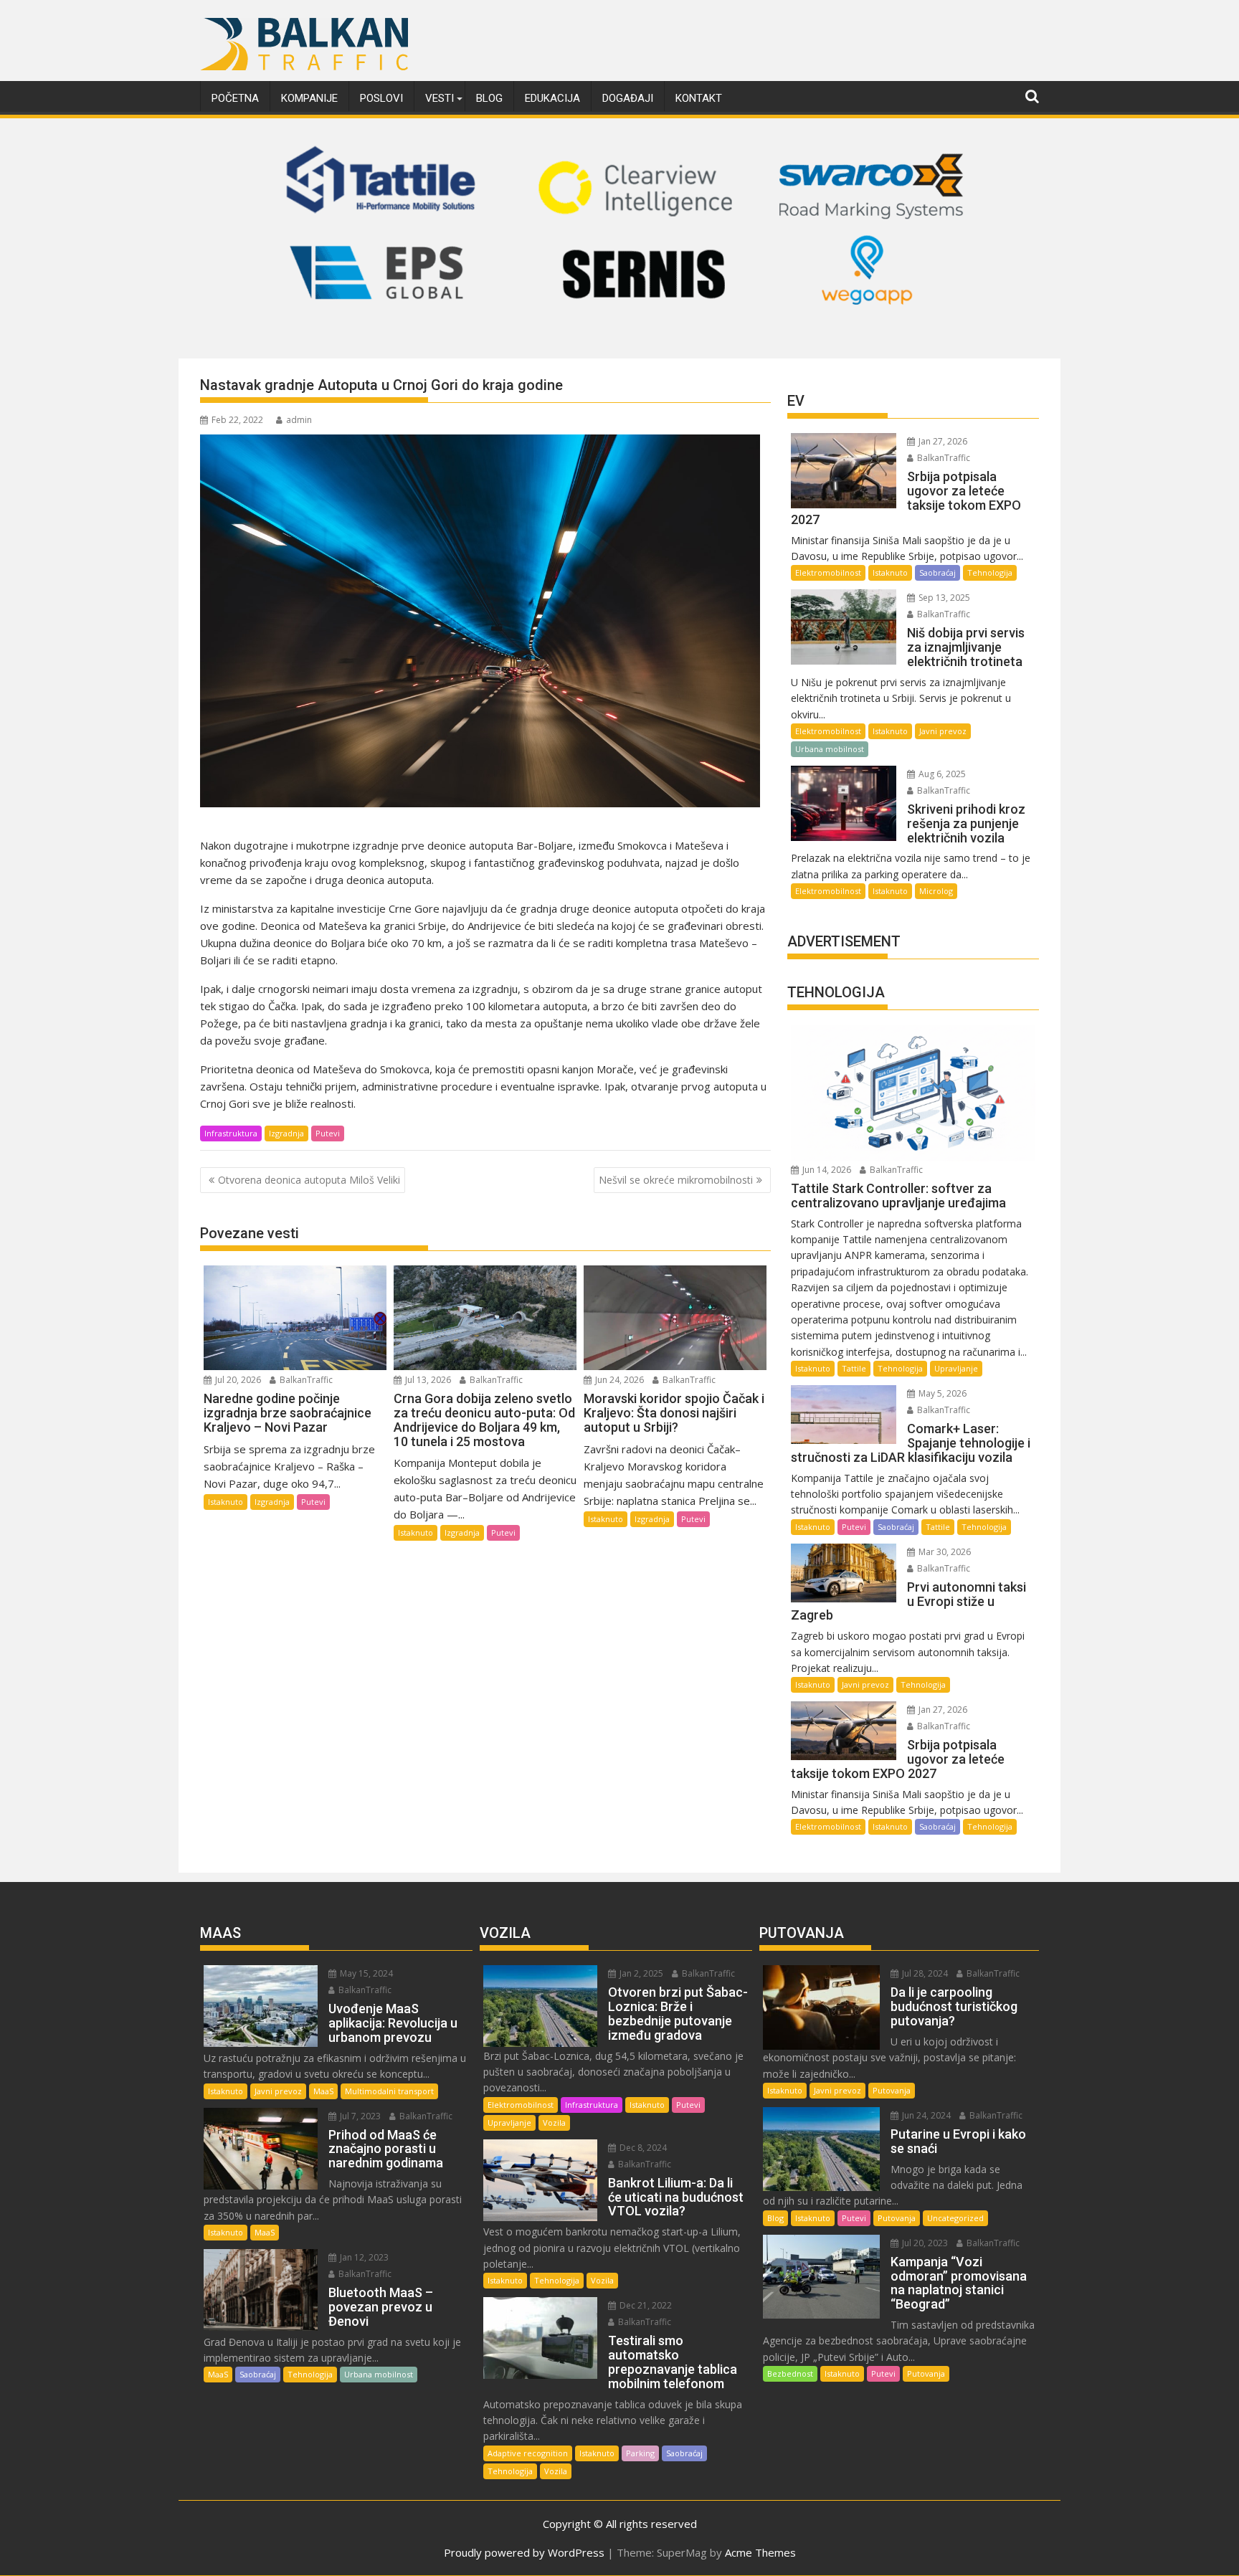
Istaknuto (226, 1502)
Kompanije (309, 98)
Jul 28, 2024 (924, 1973)
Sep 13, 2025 (943, 598)
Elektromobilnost (828, 572)
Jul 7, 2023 (359, 2116)
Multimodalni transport (389, 2091)
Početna (235, 98)
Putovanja (892, 2090)
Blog (489, 98)
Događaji (628, 98)
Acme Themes (760, 2552)
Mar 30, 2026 (944, 1552)
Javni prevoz (943, 731)
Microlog (936, 891)
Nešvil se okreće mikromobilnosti (676, 1180)
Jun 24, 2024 (925, 2115)
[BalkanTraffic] (619, 341)
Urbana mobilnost (830, 749)
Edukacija (552, 98)
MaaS (323, 2091)
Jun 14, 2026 (826, 1170)
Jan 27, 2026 (942, 441)
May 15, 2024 (365, 1973)
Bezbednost (790, 2373)
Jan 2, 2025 (640, 1973)
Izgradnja (286, 1133)
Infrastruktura (231, 1133)
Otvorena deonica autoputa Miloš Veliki (309, 1180)
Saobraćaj (937, 572)
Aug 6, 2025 (941, 774)
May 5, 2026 (941, 1393)
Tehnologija (990, 572)
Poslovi (381, 98)
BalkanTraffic (305, 1380)
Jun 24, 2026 (618, 1380)
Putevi (328, 1133)
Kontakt (699, 98)
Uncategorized (955, 2218)
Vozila (554, 2123)
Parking (640, 2453)
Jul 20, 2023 (924, 2243)
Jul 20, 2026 (237, 1380)
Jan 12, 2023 (363, 2257)
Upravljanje (956, 1368)
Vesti (440, 98)
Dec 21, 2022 (645, 2305)
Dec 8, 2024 (642, 2148)
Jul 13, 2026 (427, 1380)
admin (299, 420)
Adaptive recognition (528, 2453)
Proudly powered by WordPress (524, 2552)
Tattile (854, 1368)
